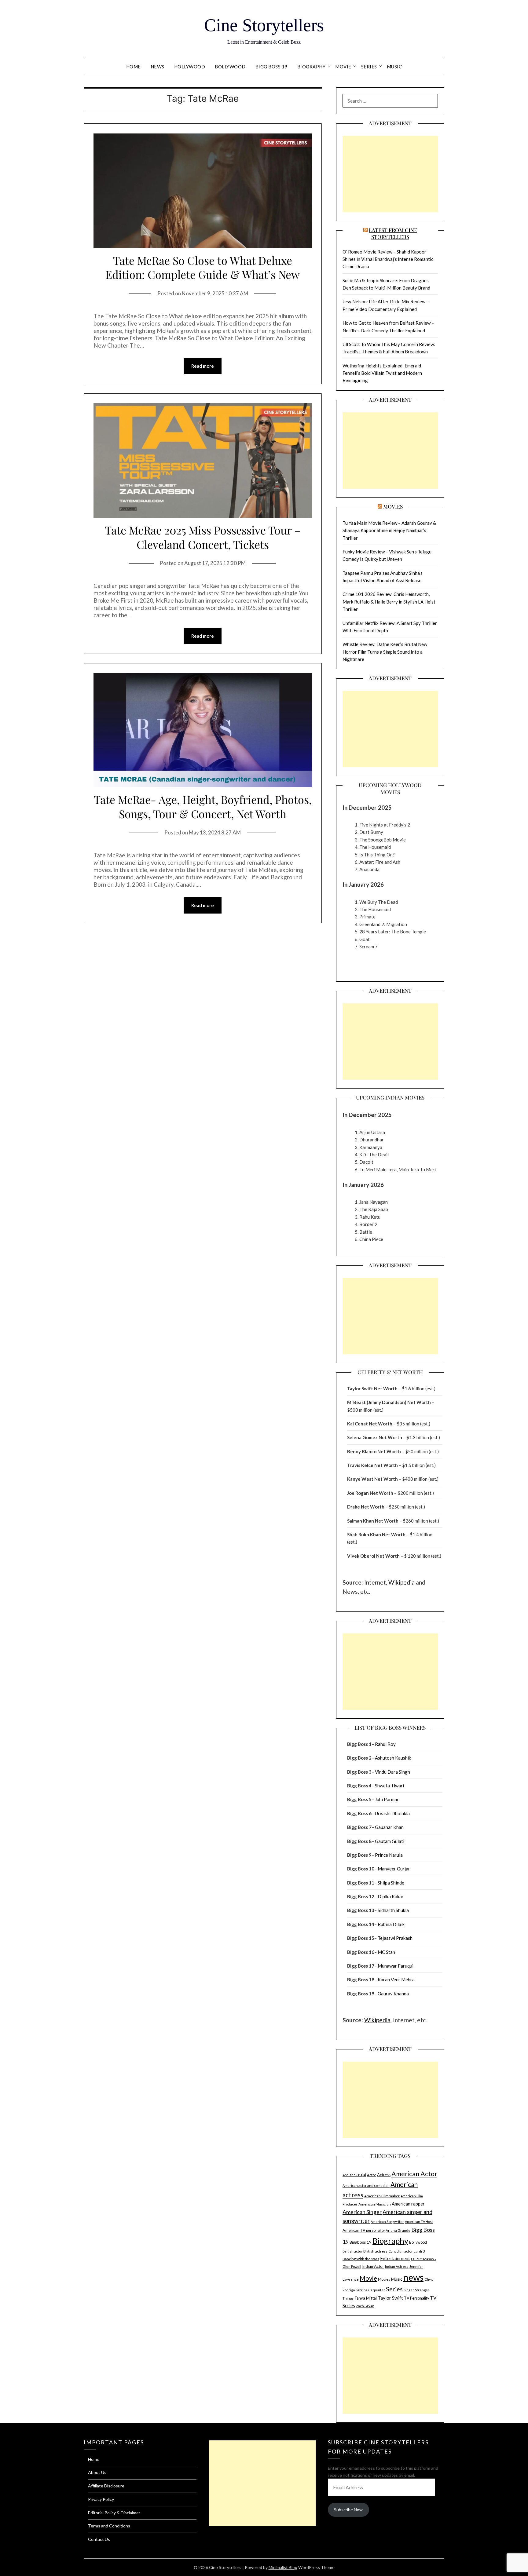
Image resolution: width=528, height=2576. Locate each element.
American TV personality (364, 2230)
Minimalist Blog (283, 2567)
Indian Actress (397, 2266)
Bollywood (230, 67)
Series (369, 67)
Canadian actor (401, 2251)
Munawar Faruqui (396, 1966)
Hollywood (190, 67)
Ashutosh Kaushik (393, 1758)
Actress (384, 2175)
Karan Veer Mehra (396, 1979)
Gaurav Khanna (393, 1994)
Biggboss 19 (361, 2242)
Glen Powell (352, 2266)
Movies (393, 506)
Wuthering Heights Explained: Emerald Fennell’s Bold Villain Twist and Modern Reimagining (382, 373)
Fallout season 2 (424, 2259)
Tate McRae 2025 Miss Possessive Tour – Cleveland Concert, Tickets (203, 537)
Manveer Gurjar (394, 1869)
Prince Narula (389, 1855)
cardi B (419, 2251)
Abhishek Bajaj (354, 2175)
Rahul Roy (385, 1744)
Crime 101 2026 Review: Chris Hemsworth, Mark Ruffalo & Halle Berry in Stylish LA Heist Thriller (389, 602)
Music (394, 67)
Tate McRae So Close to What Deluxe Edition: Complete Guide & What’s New (203, 267)
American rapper (408, 2204)
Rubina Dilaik (391, 1924)
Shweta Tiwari (389, 1786)
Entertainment (395, 2258)
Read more (203, 366)
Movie (343, 67)
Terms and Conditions (109, 2526)
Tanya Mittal (366, 2298)
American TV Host (419, 2222)
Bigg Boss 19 (271, 67)
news (413, 2277)
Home (134, 67)
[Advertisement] (390, 174)
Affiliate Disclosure (106, 2486)
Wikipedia (402, 1582)
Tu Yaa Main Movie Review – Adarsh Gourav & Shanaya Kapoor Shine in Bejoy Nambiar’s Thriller (389, 530)
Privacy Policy (101, 2499)
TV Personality (416, 2298)
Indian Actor (373, 2266)
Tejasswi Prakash (395, 1938)
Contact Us (99, 2539)
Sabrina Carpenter (370, 2290)
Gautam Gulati (390, 1841)
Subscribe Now (348, 2510)
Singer (409, 2290)
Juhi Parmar (387, 1799)
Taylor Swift (390, 2298)
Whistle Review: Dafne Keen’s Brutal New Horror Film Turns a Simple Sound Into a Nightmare (385, 652)
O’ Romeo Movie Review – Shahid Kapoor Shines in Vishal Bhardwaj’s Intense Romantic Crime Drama (388, 259)
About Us (97, 2472)
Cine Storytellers (264, 25)
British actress (375, 2251)
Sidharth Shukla (393, 1910)
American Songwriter (387, 2222)
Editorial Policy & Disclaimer (114, 2513)
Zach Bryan (365, 2306)
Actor (372, 2175)
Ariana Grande (398, 2230)
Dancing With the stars (361, 2259)
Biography (312, 67)
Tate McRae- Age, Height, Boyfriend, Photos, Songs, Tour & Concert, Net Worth (203, 806)
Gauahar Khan (389, 1827)
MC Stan (386, 1952)
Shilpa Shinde (391, 1883)
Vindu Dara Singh (392, 1772)
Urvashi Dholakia (392, 1813)
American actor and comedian (366, 2186)
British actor (352, 2251)
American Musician (375, 2204)
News (158, 67)
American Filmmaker (382, 2196)
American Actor (414, 2174)
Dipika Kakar (391, 1896)
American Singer (362, 2212)
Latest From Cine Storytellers (393, 233)
